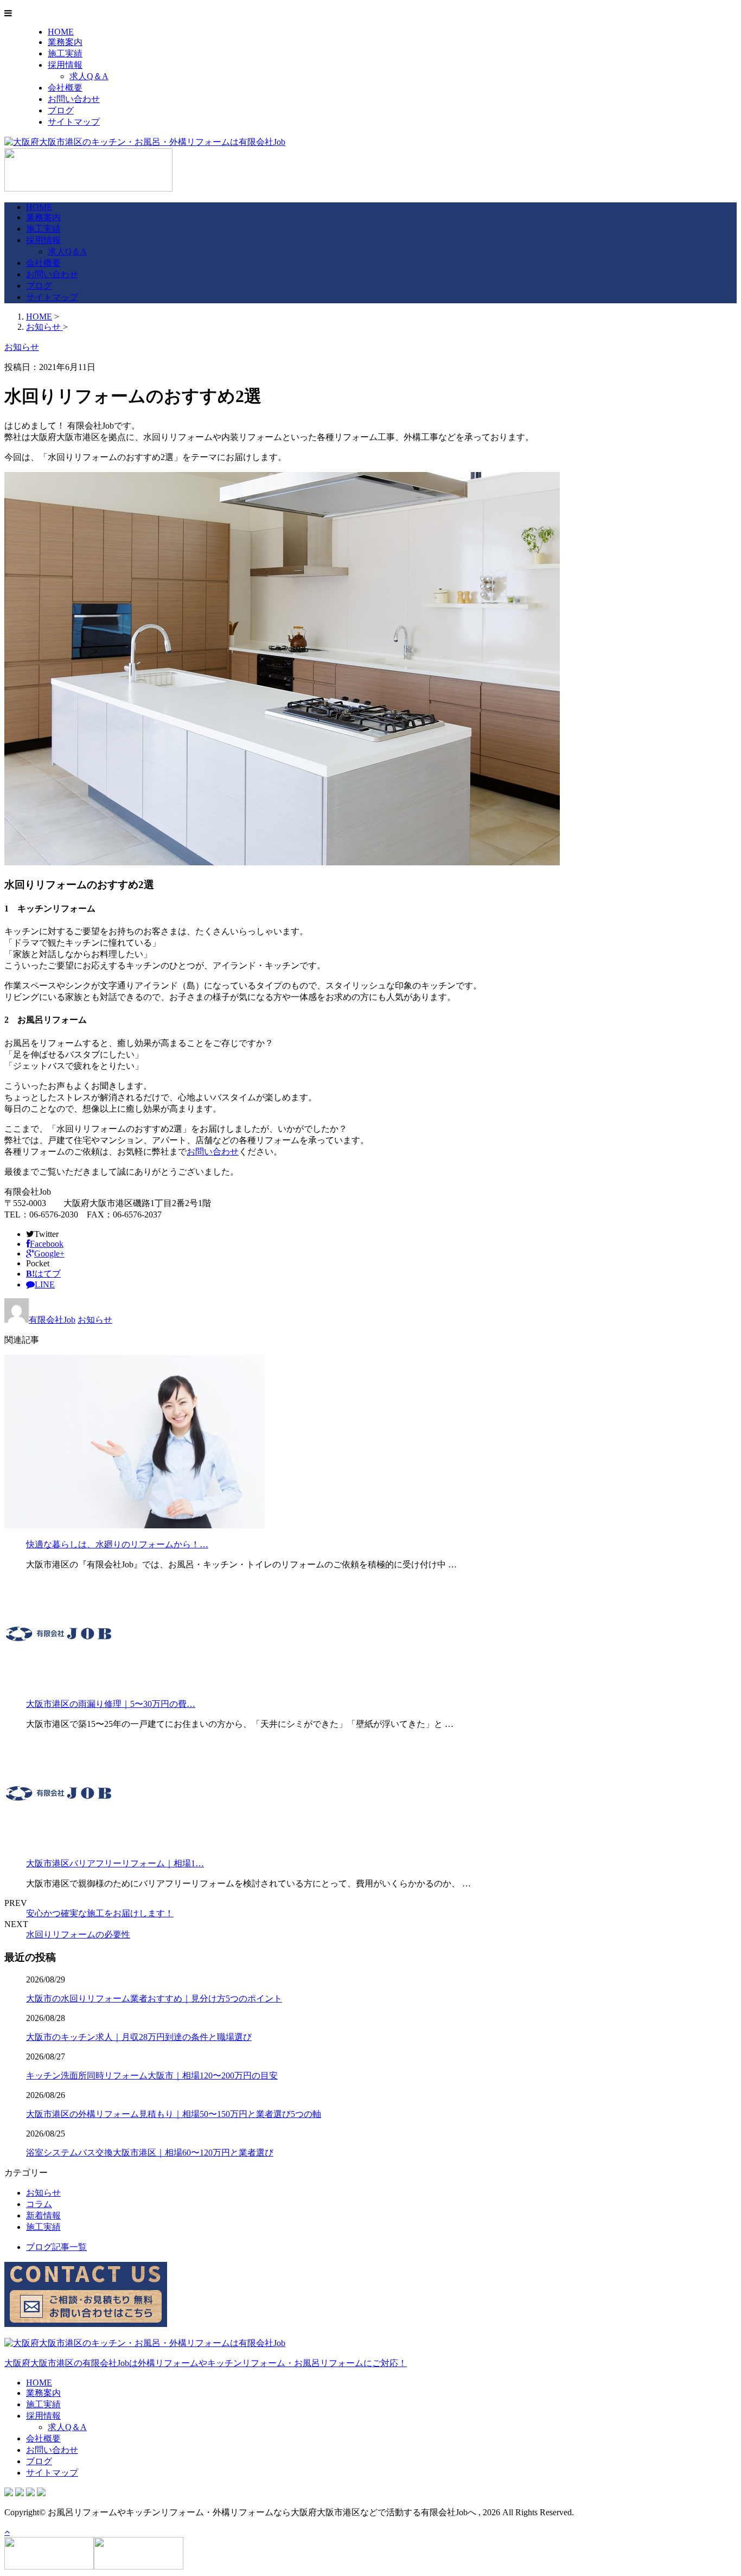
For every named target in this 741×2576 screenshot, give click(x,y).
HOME (61, 32)
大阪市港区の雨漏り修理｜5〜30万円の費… (111, 1704)
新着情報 (43, 2215)
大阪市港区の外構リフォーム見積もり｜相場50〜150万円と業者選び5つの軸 (174, 2114)
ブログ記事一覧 (56, 2247)
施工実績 (65, 53)
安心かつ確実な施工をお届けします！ (100, 1913)
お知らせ (95, 1320)
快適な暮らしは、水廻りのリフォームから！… (117, 1544)
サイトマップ (74, 122)
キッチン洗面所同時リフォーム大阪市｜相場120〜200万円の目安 (152, 2076)
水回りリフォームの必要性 (78, 1934)
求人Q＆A (89, 76)
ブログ (61, 110)
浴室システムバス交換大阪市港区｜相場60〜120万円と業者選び (150, 2153)
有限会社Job (52, 1320)
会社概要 (65, 88)
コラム (39, 2204)
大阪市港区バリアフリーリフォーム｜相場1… (115, 1863)
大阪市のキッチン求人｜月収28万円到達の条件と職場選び (139, 2037)
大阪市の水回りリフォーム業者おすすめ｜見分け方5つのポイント (154, 1998)
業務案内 (65, 42)
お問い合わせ (74, 99)
